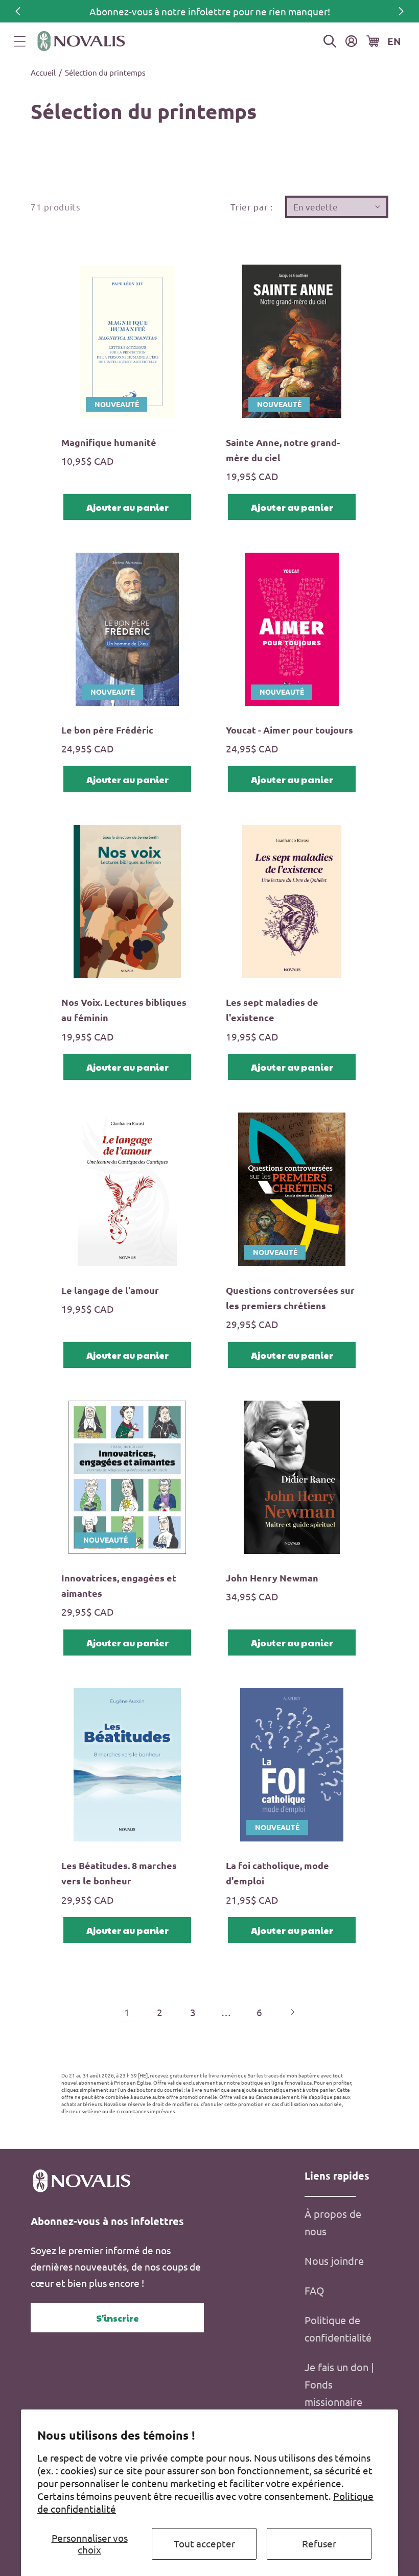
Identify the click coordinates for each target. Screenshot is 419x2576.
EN (394, 41)
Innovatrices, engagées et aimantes (119, 1585)
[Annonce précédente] (18, 11)
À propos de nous (333, 2222)
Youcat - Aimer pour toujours (289, 730)
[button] (20, 41)
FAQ (315, 2290)
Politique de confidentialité (338, 2329)
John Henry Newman (272, 1578)
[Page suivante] (293, 2012)
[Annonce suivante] (401, 11)
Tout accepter (204, 2543)
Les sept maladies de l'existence (272, 1010)
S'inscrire (118, 2318)
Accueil (43, 72)
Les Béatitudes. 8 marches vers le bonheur (119, 1873)
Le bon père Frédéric (107, 730)
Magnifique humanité (109, 442)
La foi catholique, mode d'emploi (277, 1873)
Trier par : (252, 207)
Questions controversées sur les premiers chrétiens (290, 1298)
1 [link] (127, 2012)
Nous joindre (334, 2261)
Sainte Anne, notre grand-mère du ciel (283, 450)
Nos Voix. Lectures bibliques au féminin (124, 1010)
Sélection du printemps (105, 72)
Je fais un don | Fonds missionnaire (339, 2384)
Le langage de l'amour (110, 1290)
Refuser (319, 2543)
